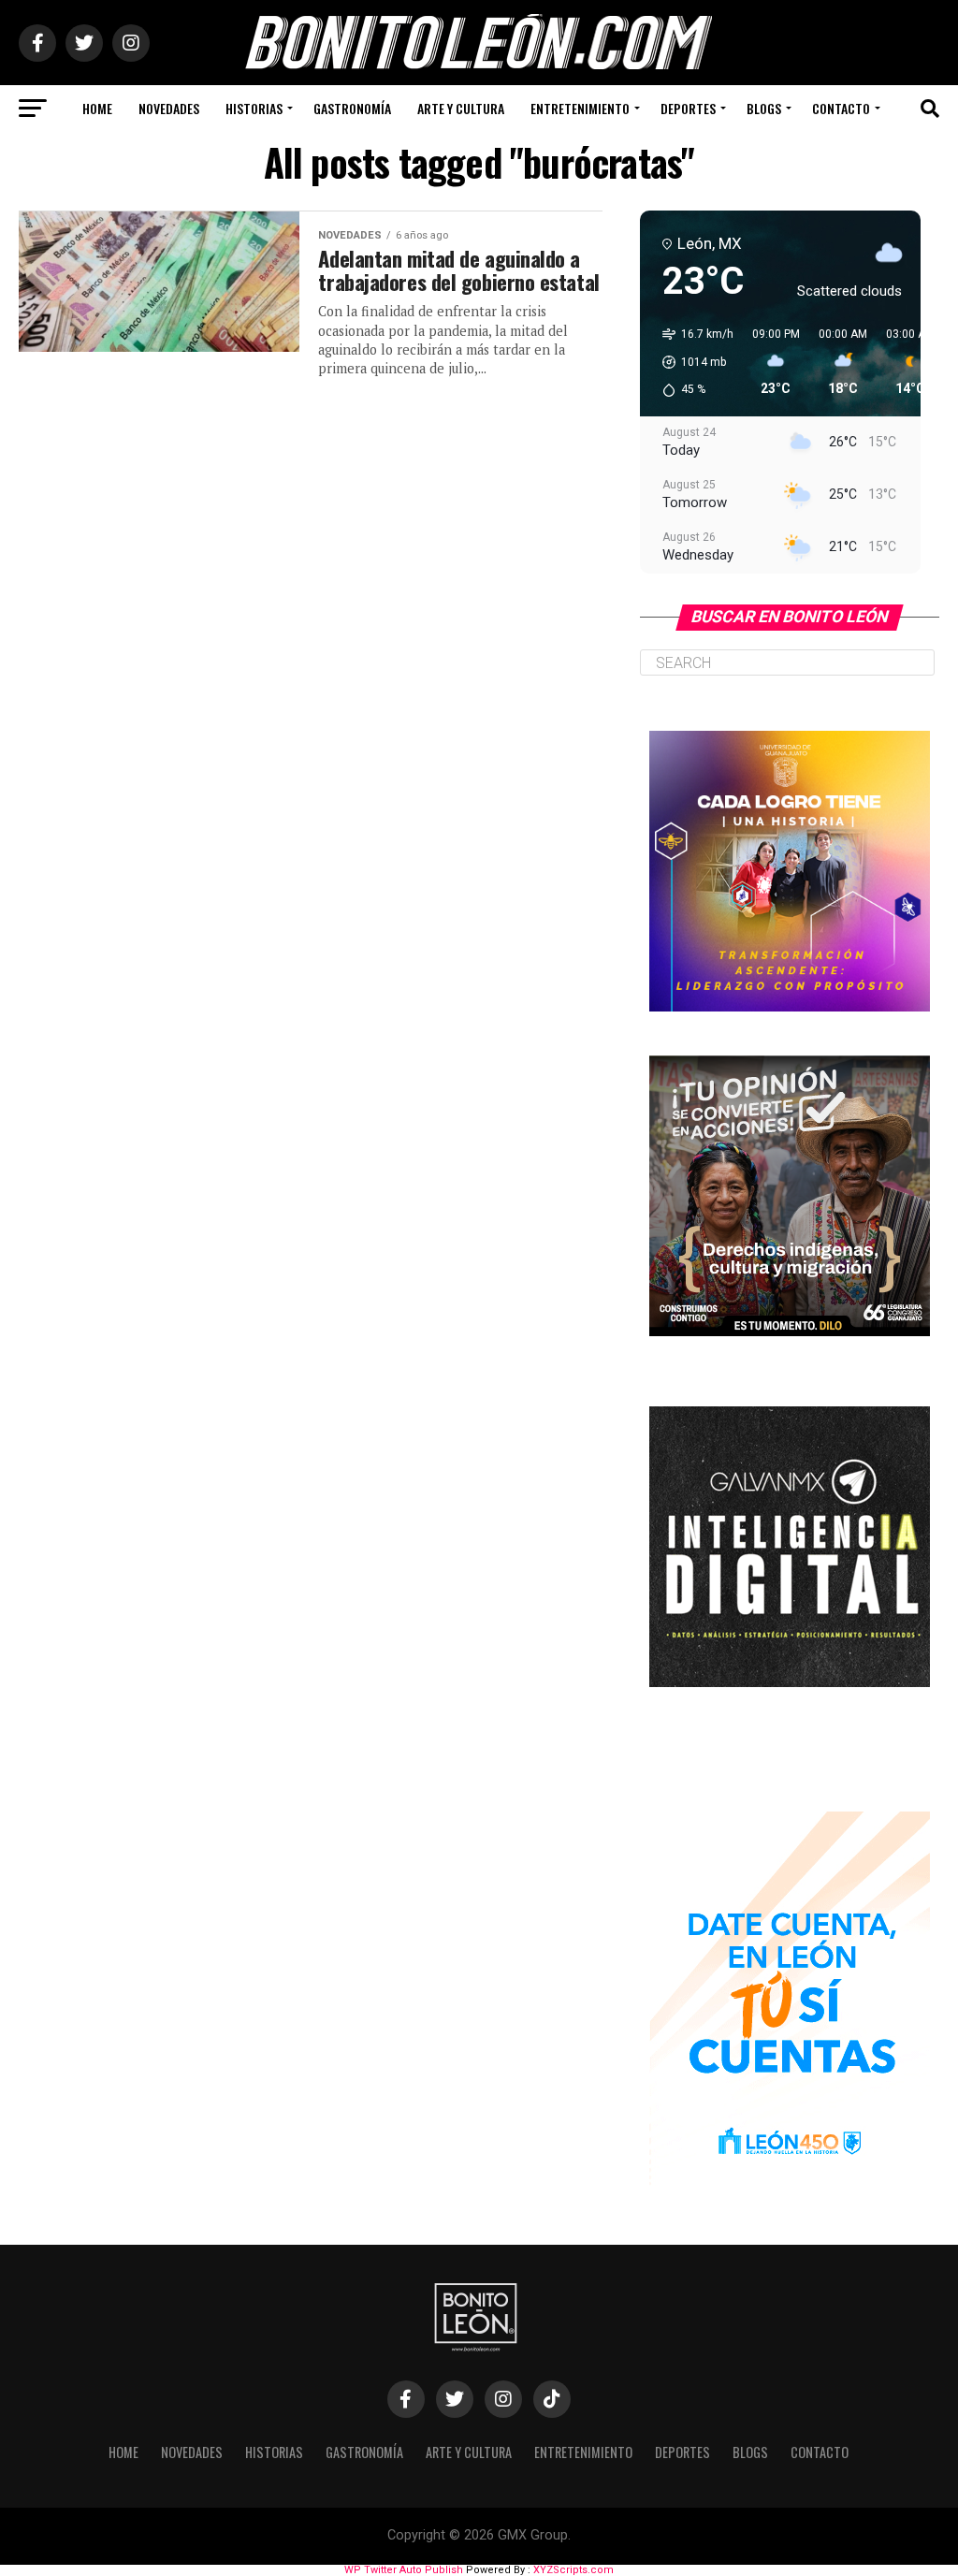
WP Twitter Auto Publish (404, 2570)
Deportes (688, 108)
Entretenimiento (580, 108)
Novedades (169, 108)
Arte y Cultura (461, 108)
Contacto (841, 108)
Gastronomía (352, 108)
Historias (254, 108)
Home (97, 108)
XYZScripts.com (573, 2570)
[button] (691, 362)
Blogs (764, 108)
